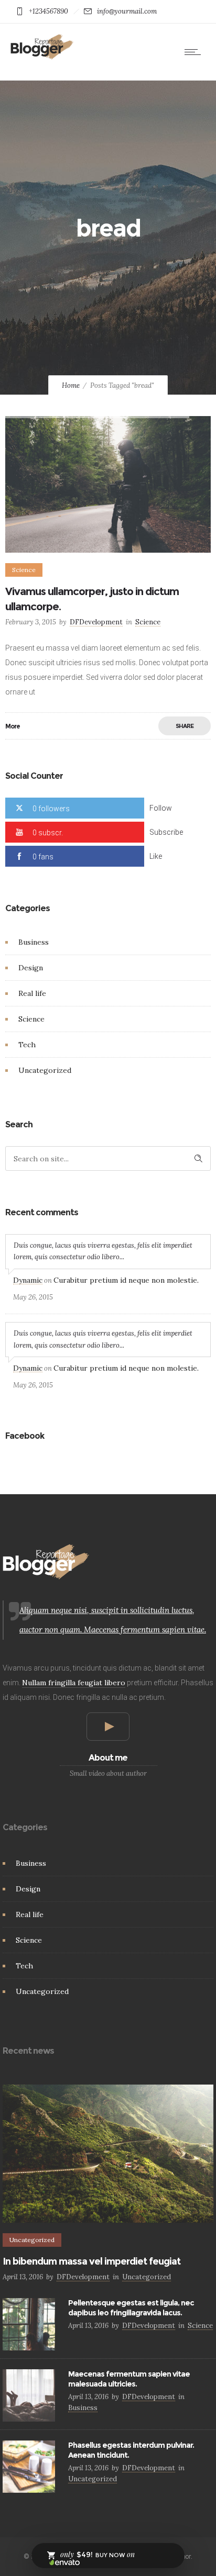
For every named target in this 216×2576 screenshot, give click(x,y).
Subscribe (166, 832)
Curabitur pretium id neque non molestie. (126, 1280)
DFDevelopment (96, 622)
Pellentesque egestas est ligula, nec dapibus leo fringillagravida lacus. (131, 2308)
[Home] (42, 57)
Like (156, 856)
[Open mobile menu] (195, 52)
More (13, 726)
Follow (161, 808)
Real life (32, 993)
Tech (27, 1045)
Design (31, 968)
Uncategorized (45, 1070)
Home (71, 385)
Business (34, 942)
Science (31, 1019)
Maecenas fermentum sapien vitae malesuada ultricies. (129, 2379)
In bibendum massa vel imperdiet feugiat (91, 2261)
